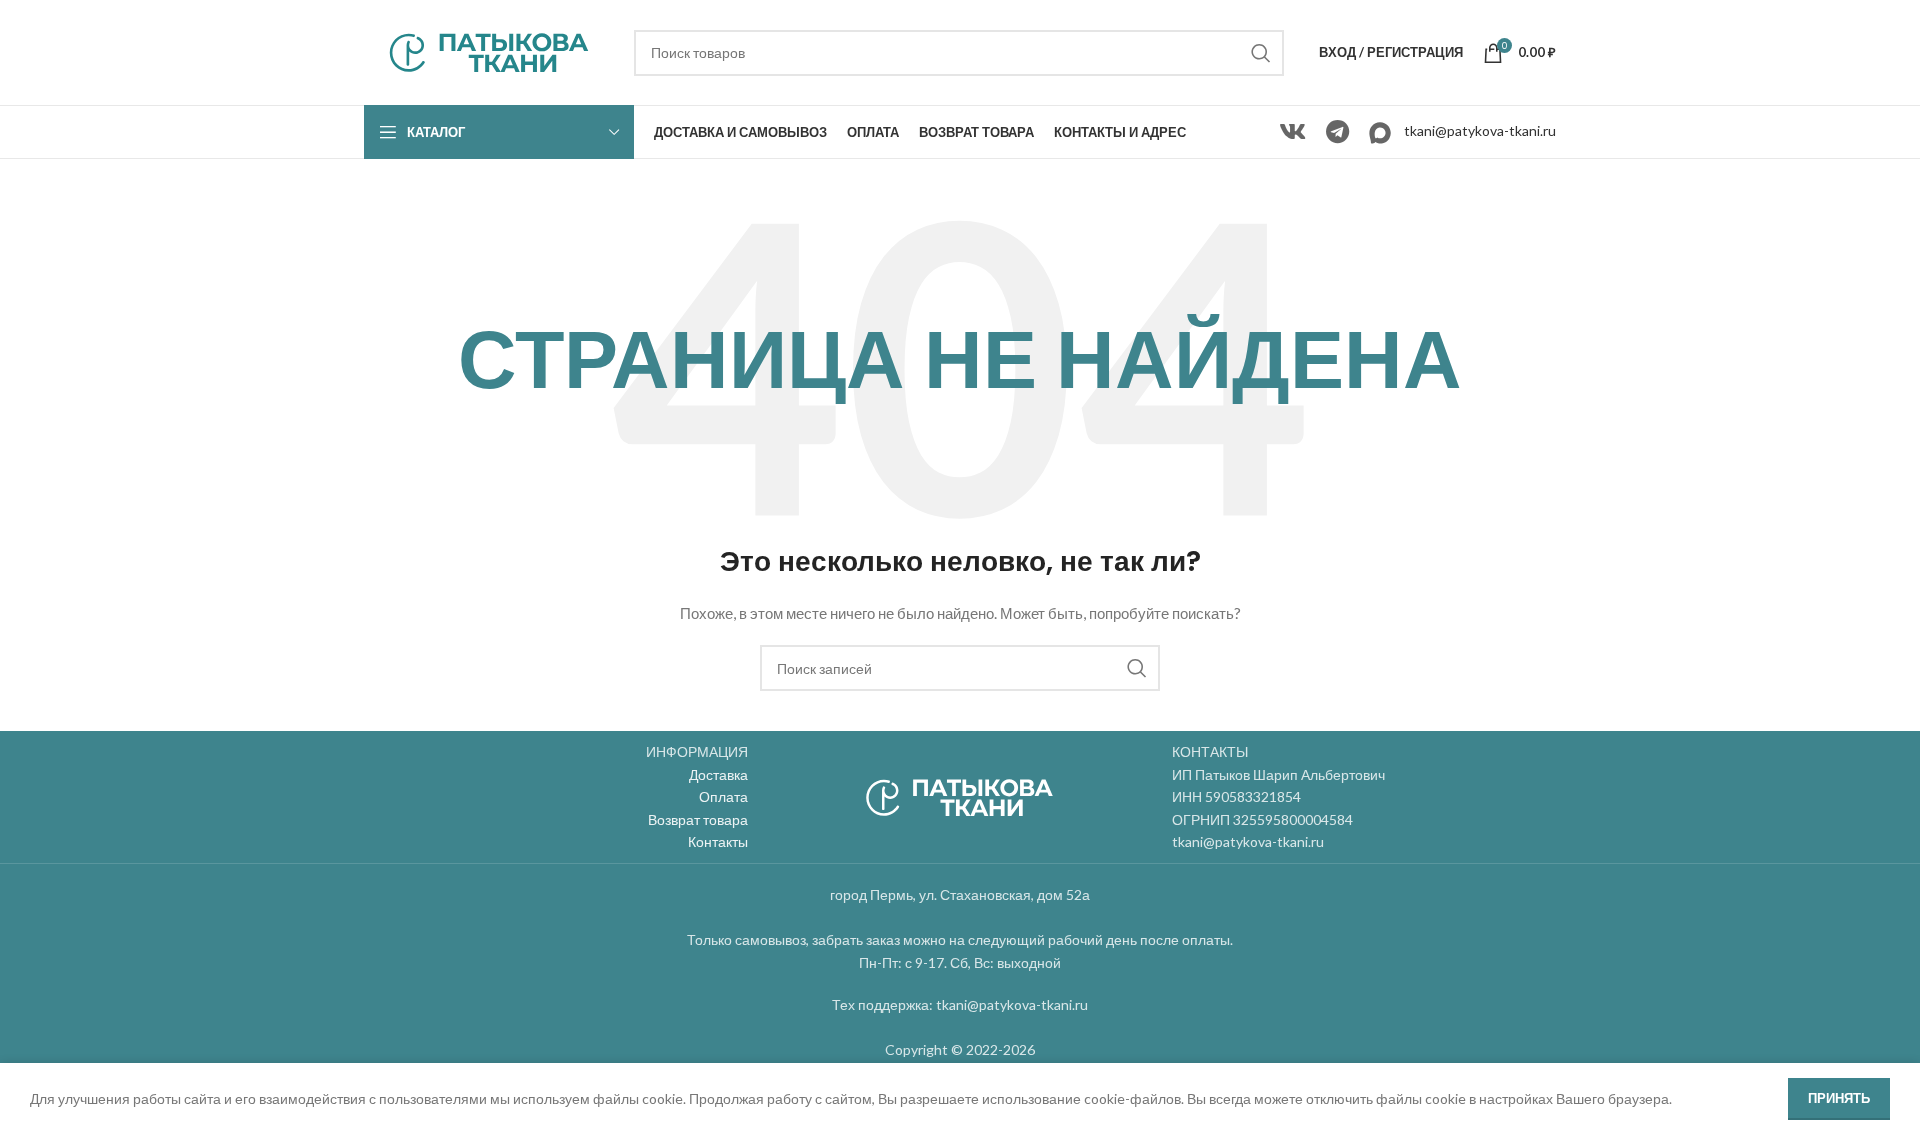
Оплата (723, 796)
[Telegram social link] (1337, 132)
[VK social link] (1292, 132)
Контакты (718, 841)
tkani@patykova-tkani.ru (1480, 130)
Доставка (718, 774)
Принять (1839, 1098)
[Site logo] (489, 50)
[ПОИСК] (1261, 53)
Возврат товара (698, 819)
